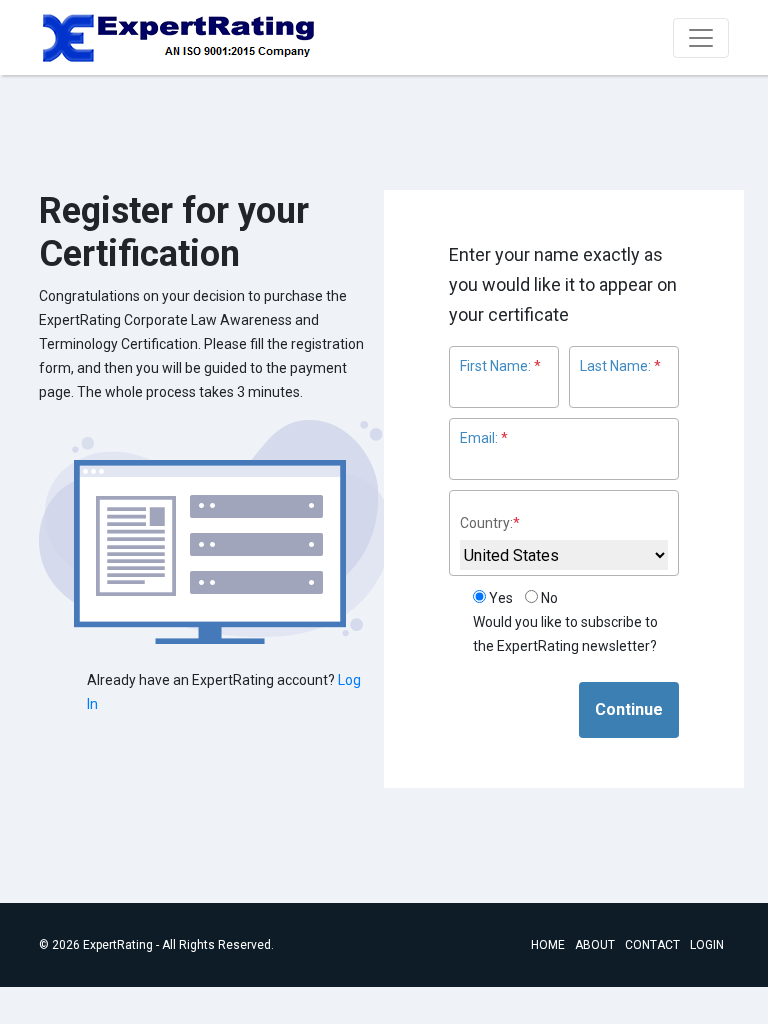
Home (548, 945)
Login (707, 945)
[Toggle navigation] (701, 38)
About (595, 945)
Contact (652, 945)
